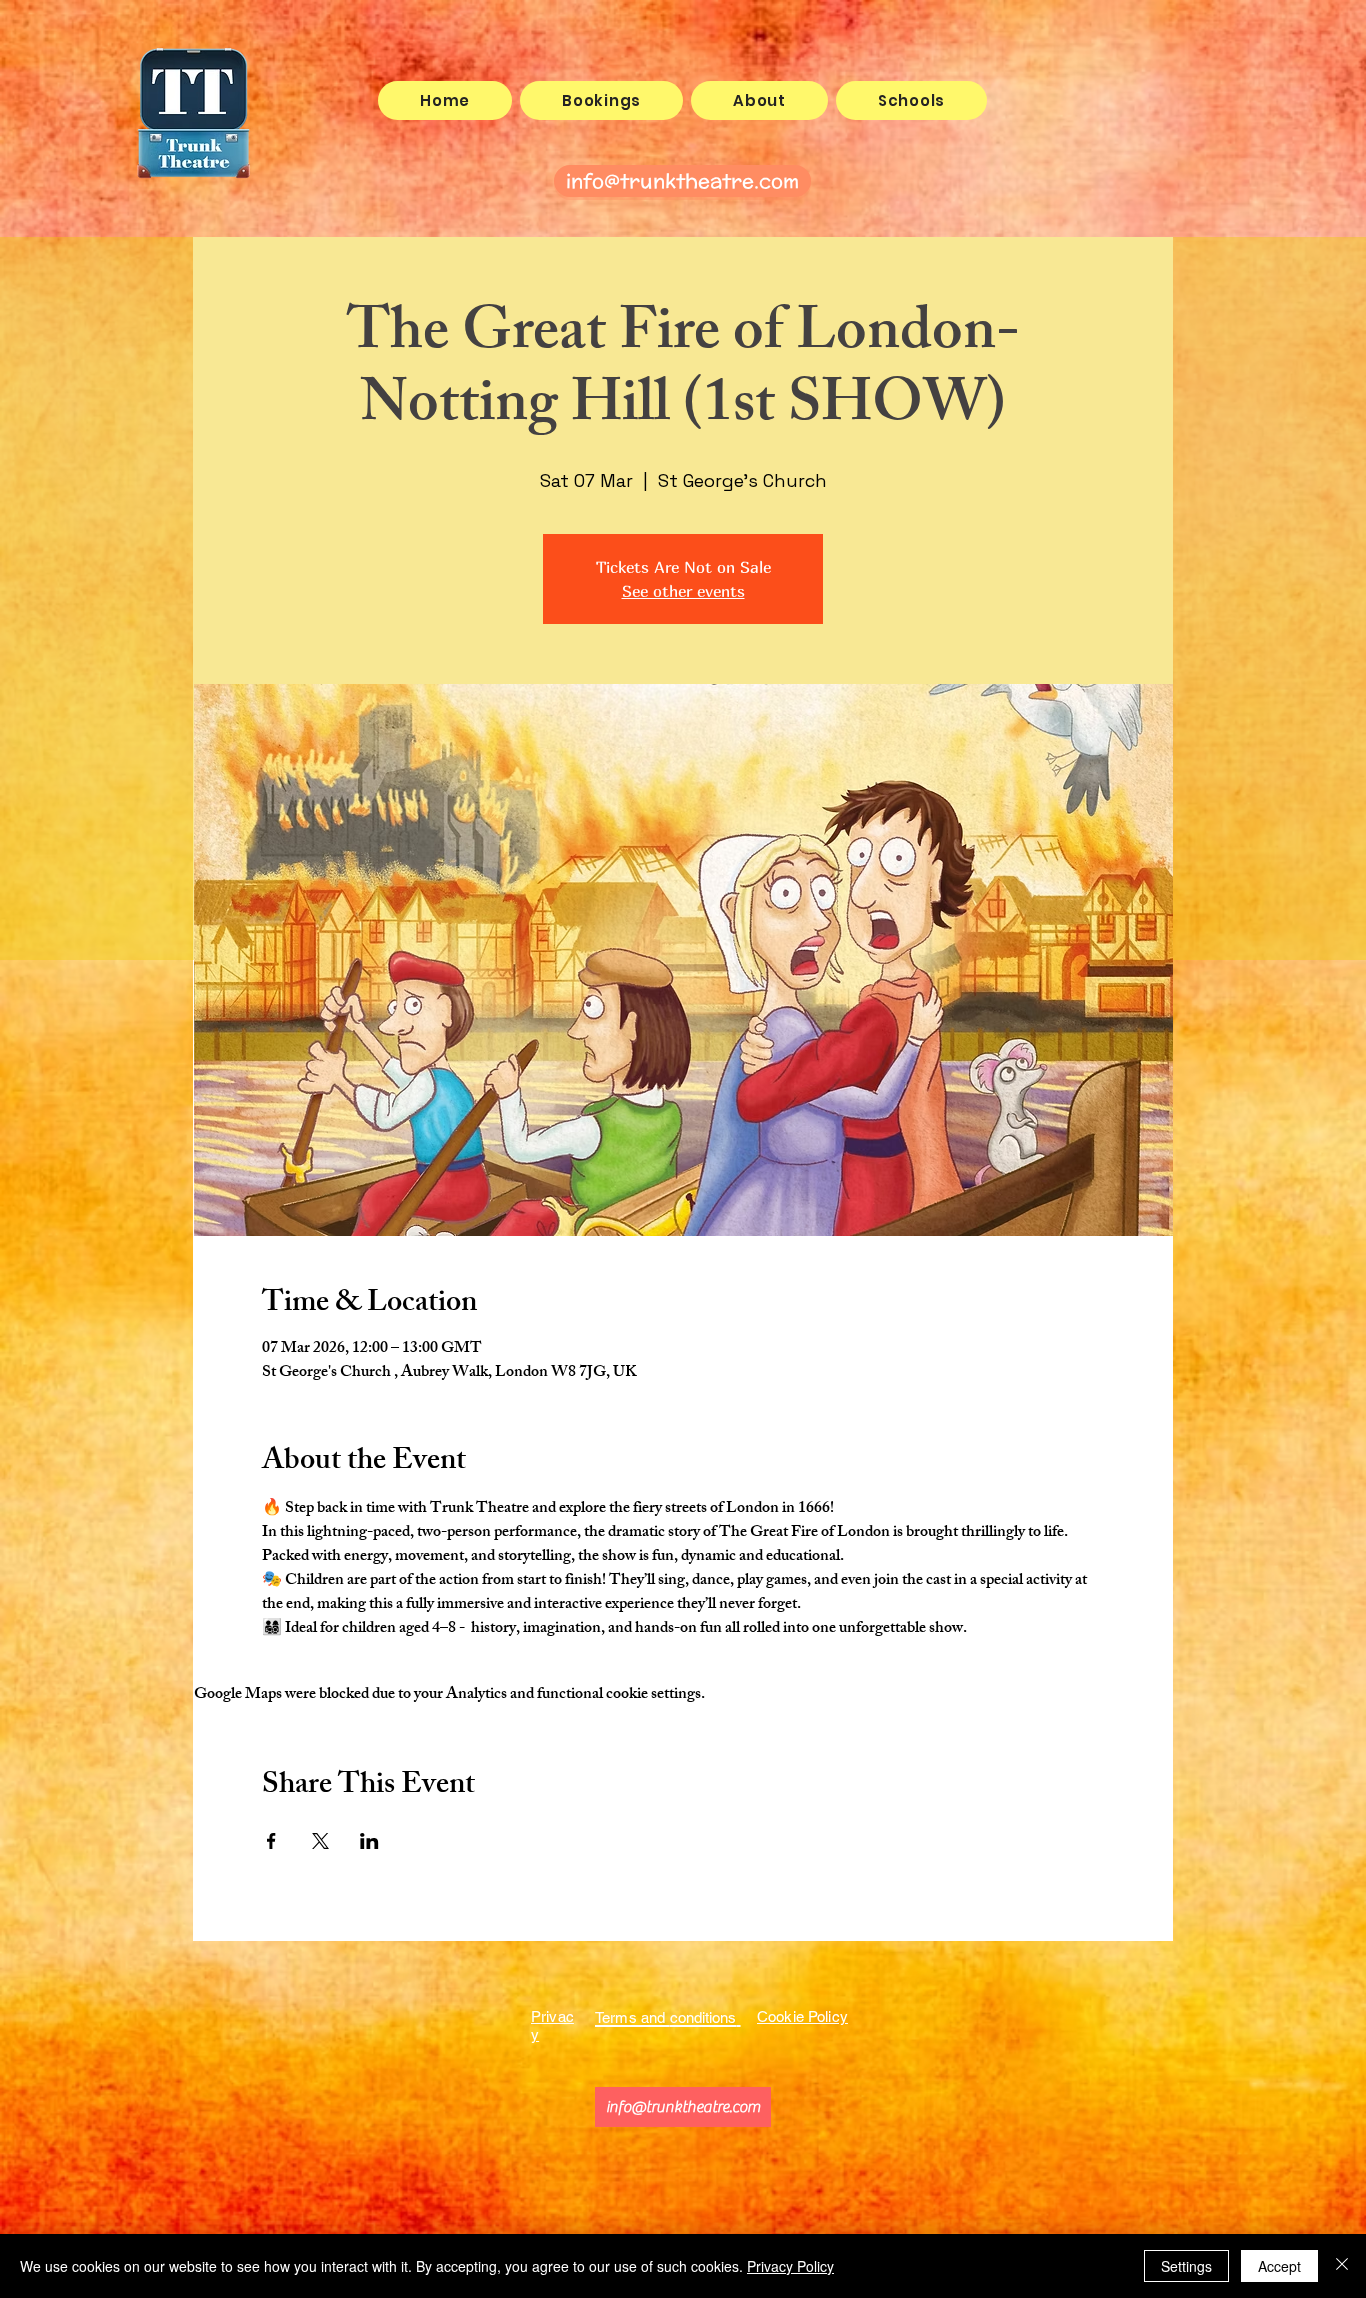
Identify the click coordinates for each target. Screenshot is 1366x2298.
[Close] (1342, 2266)
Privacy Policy (790, 2266)
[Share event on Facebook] (271, 1841)
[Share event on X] (320, 1841)
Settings (1186, 2266)
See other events (683, 591)
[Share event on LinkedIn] (369, 1841)
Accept (1279, 2266)
